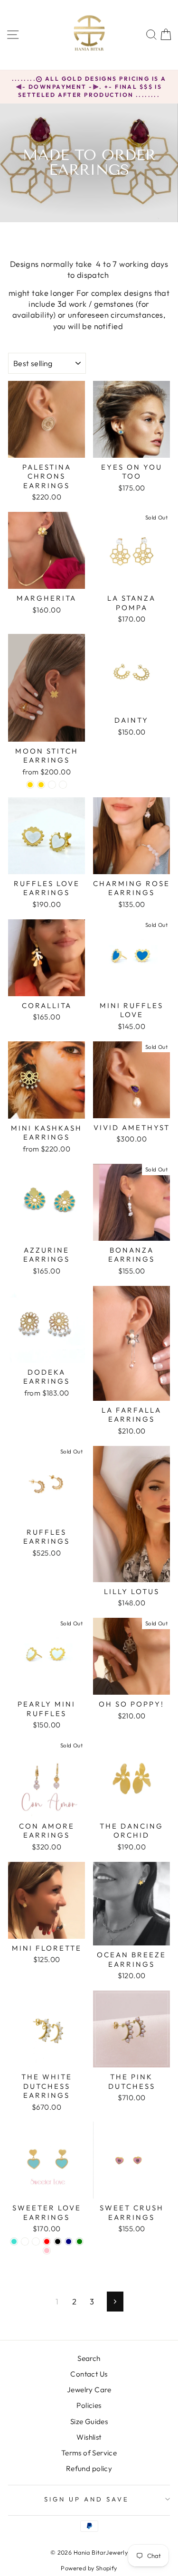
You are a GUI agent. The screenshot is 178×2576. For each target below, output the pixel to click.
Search (89, 2358)
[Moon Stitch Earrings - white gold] (30, 785)
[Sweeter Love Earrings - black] (58, 2241)
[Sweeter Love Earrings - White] (25, 2241)
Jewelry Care (89, 2390)
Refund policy (89, 2468)
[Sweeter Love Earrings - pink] (47, 2250)
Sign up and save (87, 2499)
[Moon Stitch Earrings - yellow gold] (41, 785)
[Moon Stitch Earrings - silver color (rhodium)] (52, 785)
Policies (89, 2405)
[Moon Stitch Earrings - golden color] (63, 785)
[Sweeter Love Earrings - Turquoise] (14, 2241)
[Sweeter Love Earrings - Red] (47, 2241)
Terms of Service (89, 2453)
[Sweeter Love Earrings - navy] (69, 2241)
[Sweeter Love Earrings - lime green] (80, 2241)
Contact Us (89, 2374)
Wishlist (89, 2437)
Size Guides (89, 2421)
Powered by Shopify (89, 2568)
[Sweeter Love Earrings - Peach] (36, 2241)
